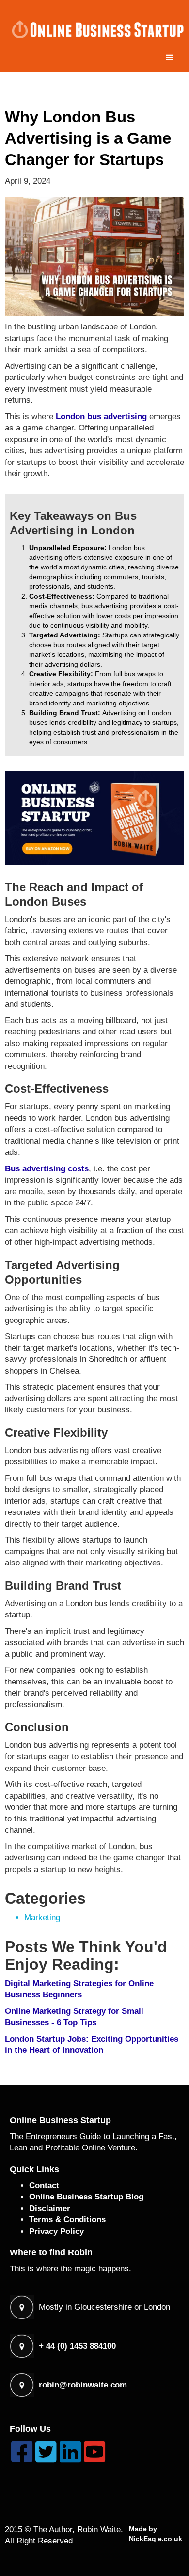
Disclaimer (50, 2208)
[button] (170, 58)
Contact (44, 2186)
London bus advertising (101, 417)
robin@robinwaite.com (83, 2385)
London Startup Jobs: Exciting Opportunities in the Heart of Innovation (92, 2045)
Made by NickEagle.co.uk (156, 2534)
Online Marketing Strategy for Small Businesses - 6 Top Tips (74, 2017)
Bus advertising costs (47, 1169)
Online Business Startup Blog (86, 2197)
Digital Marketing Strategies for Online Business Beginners (79, 1989)
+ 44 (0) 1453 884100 (77, 2346)
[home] (94, 29)
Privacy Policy (56, 2231)
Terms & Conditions (67, 2220)
